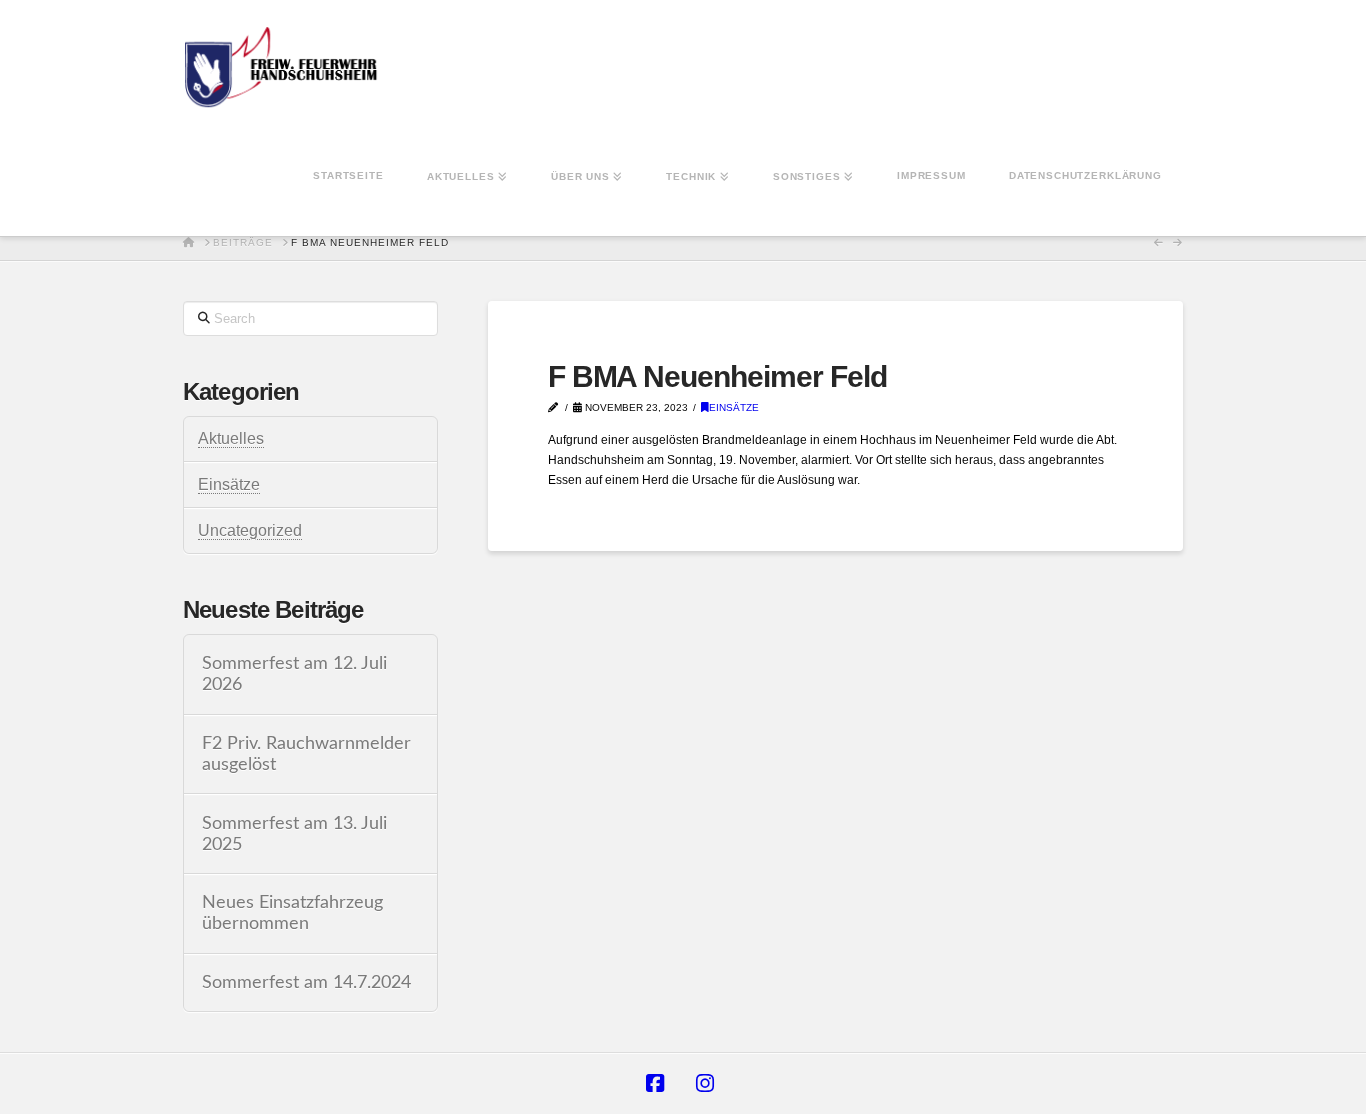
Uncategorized (250, 530)
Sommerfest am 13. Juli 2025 (294, 834)
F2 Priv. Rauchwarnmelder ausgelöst (306, 754)
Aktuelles (231, 438)
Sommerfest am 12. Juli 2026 (294, 674)
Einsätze (734, 407)
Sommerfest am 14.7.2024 (306, 982)
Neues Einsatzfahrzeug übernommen (292, 913)
